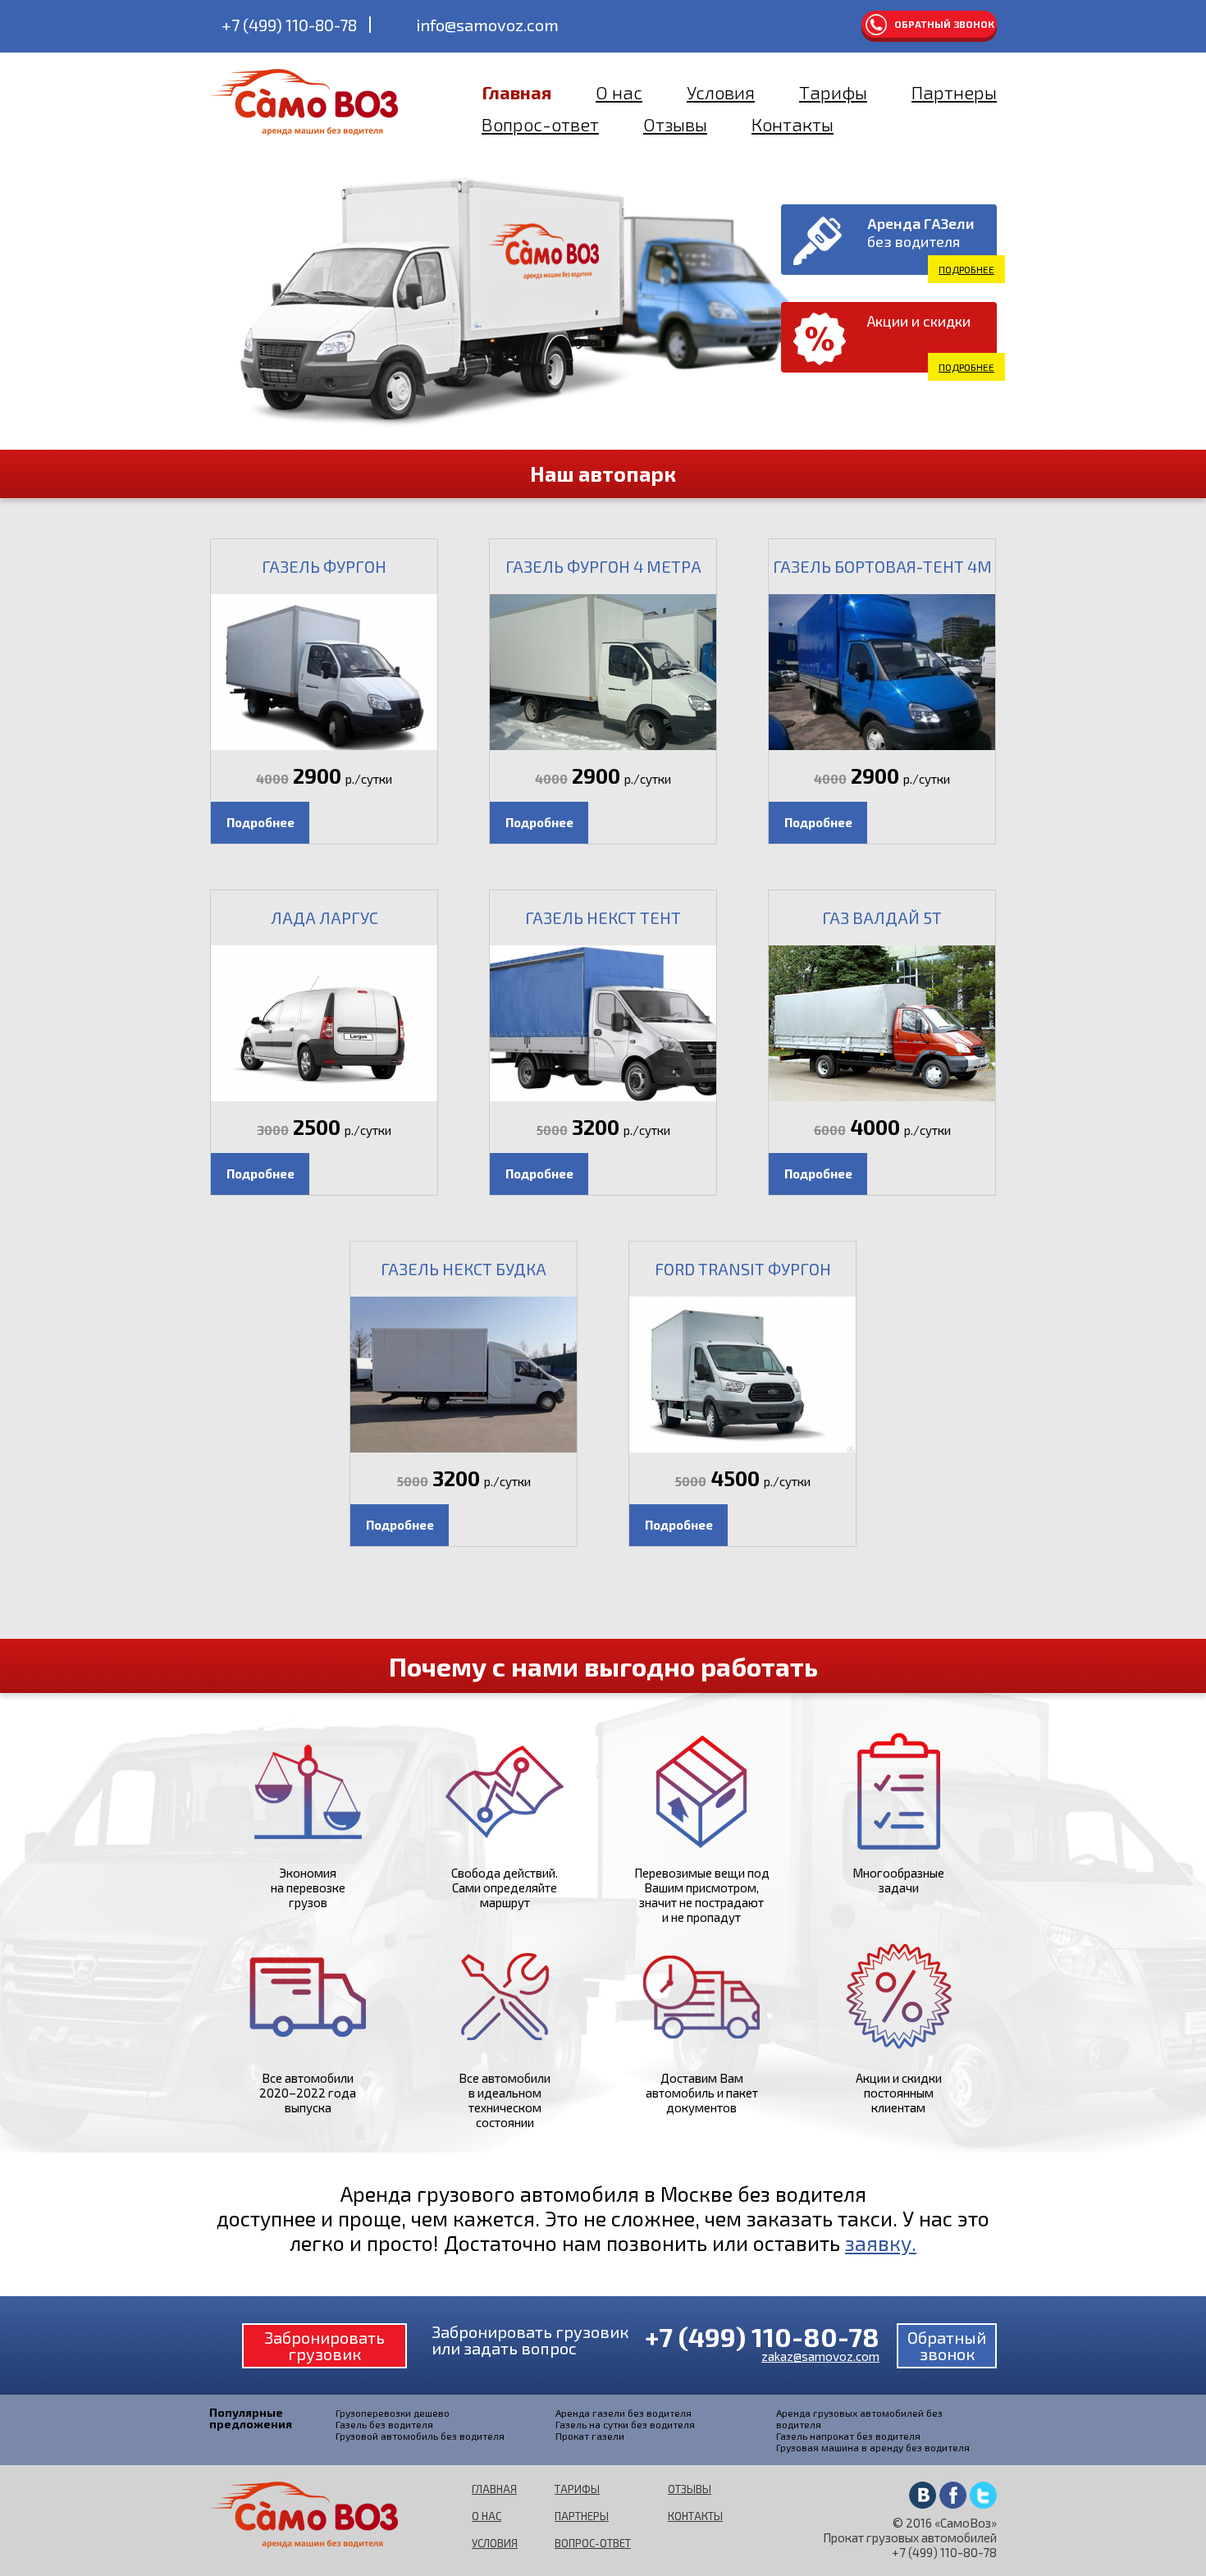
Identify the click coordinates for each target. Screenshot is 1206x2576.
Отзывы (675, 124)
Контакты (793, 124)
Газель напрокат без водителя (848, 2436)
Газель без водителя (384, 2424)
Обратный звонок (944, 24)
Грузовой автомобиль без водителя (420, 2436)
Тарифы (833, 92)
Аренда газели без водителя (624, 2413)
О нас (619, 92)
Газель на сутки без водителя (625, 2424)
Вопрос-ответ (540, 124)
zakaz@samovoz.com (820, 2356)
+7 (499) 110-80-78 (289, 25)
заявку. (881, 2243)
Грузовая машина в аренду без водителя (873, 2447)
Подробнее (966, 269)
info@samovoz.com (487, 25)
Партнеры (954, 92)
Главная (516, 92)
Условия (721, 92)
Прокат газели (590, 2436)
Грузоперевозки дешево (393, 2413)
